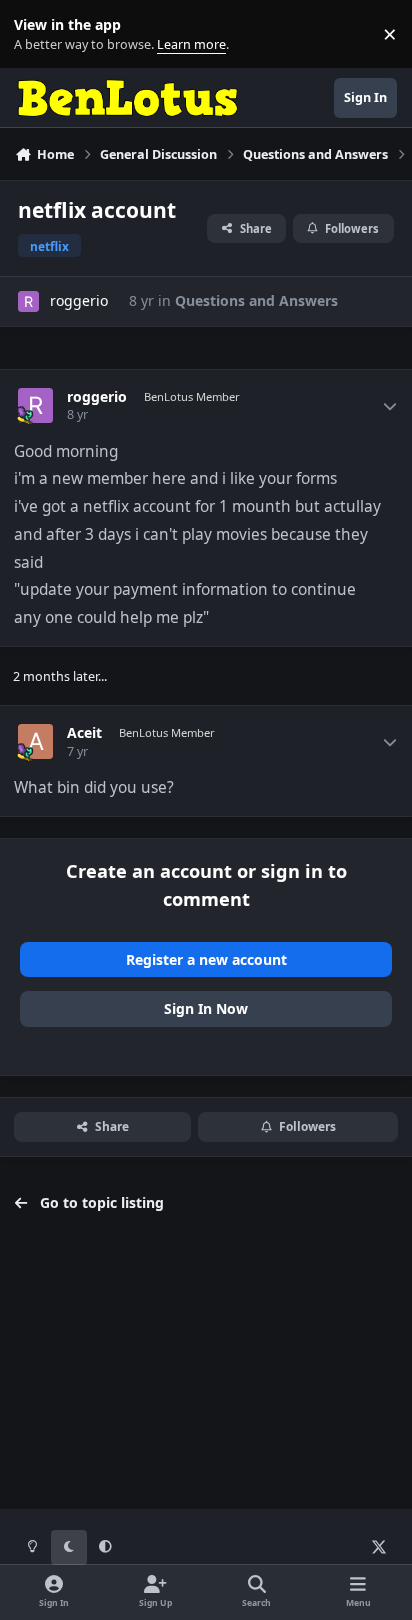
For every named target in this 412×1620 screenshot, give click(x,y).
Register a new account (206, 959)
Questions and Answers (256, 300)
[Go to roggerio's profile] (28, 301)
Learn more (38, 34)
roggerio (79, 300)
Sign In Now (206, 1008)
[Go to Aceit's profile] (35, 741)
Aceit (84, 733)
